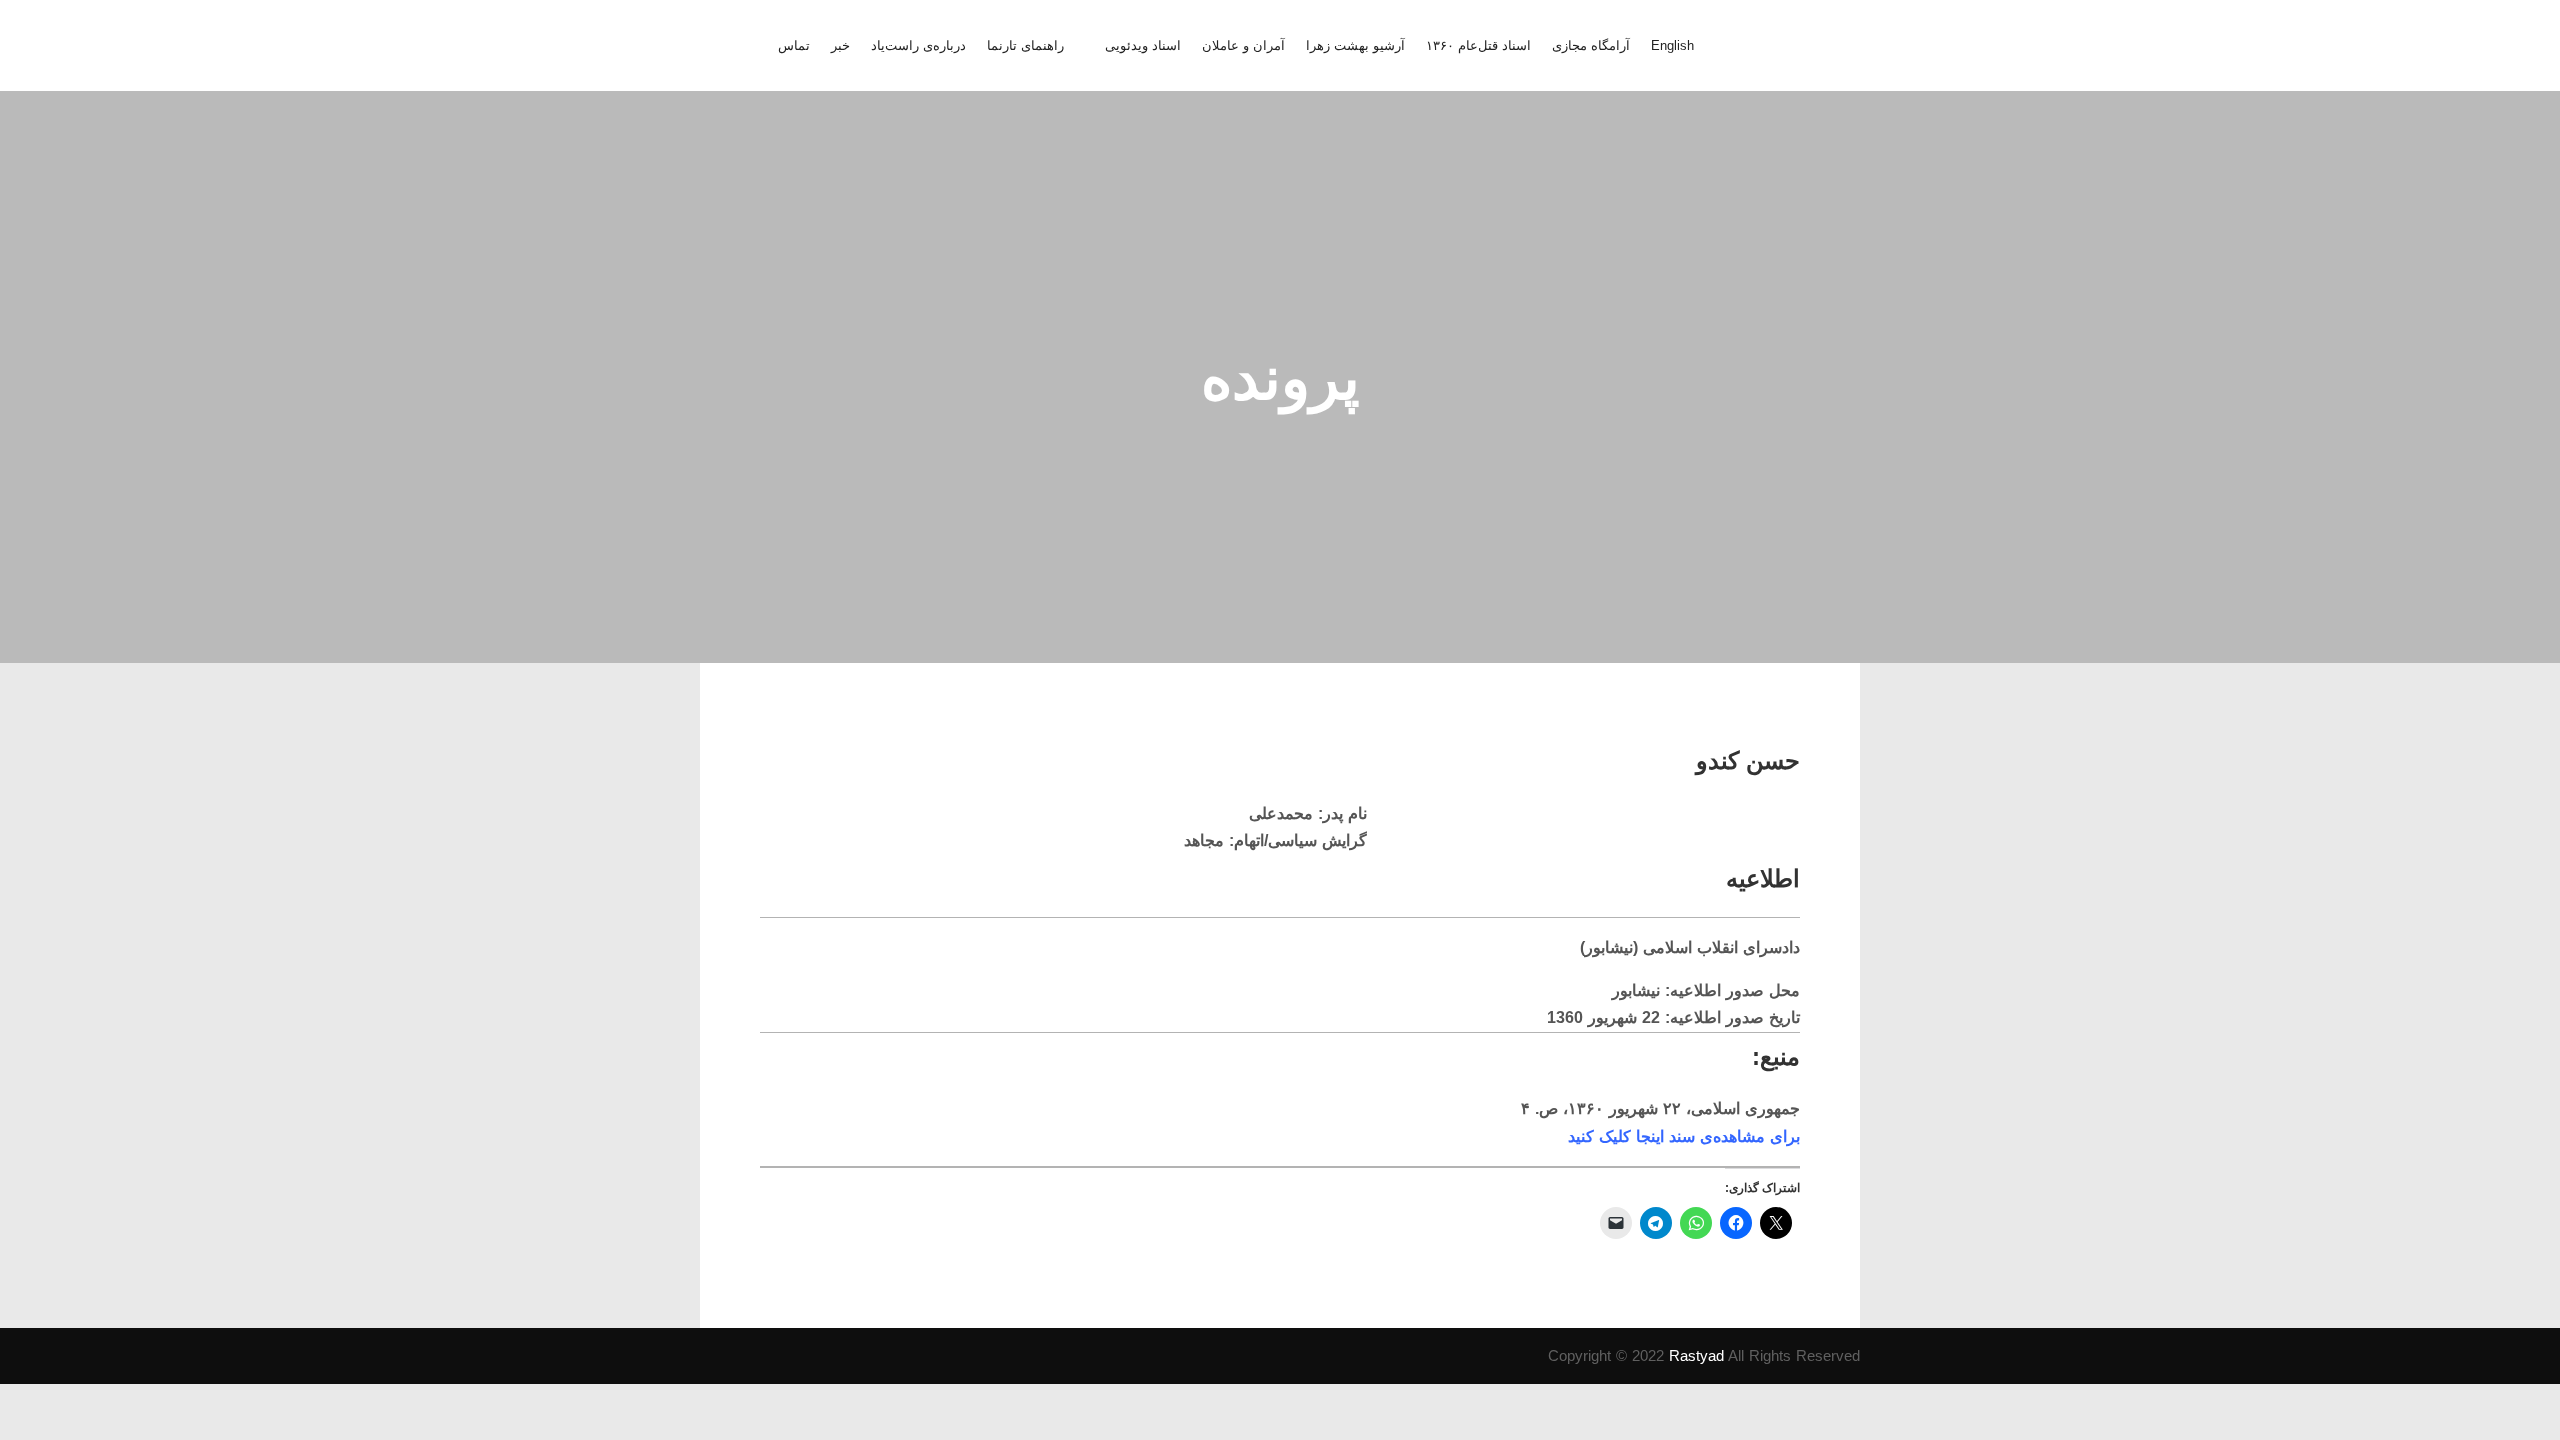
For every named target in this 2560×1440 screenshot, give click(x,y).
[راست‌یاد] (1817, 45)
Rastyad (1696, 1355)
